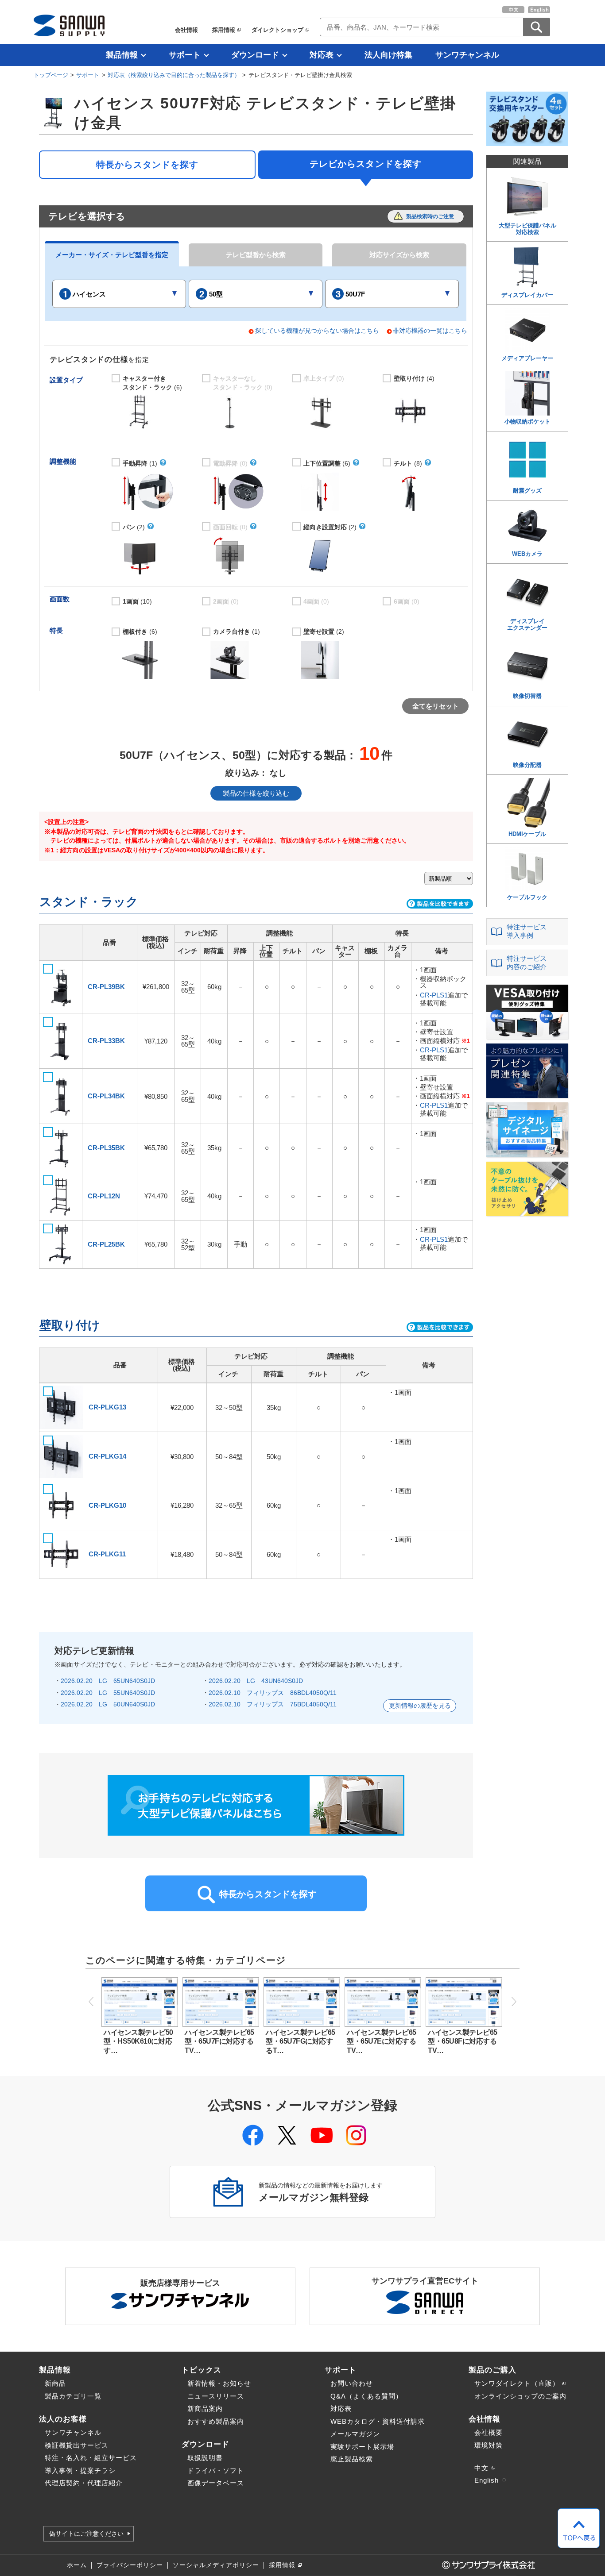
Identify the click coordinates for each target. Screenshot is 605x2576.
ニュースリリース (216, 2396)
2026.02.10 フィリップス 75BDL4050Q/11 (273, 1704)
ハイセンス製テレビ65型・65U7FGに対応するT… (301, 2041)
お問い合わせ (352, 2383)
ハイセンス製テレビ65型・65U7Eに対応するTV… (382, 2041)
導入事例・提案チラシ (80, 2470)
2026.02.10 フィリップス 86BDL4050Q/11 (273, 1693)
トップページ (51, 75)
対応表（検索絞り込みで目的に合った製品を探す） (174, 75)
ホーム (77, 2565)
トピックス (202, 2370)
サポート (185, 55)
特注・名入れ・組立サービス (91, 2458)
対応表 (322, 55)
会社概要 (489, 2432)
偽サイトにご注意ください (86, 2534)
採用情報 (224, 30)
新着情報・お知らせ (219, 2383)
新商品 (55, 2383)
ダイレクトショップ (277, 30)
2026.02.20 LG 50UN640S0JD (108, 1704)
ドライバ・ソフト (216, 2470)
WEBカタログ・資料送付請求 (378, 2421)
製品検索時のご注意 (430, 216)
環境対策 (489, 2445)
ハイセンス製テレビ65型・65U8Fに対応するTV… (463, 2041)
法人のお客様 (63, 2419)
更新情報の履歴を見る (420, 1706)
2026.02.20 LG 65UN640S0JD (108, 1681)
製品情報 (122, 55)
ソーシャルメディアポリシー (216, 2565)
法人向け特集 (388, 55)
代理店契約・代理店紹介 (84, 2483)
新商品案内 (205, 2409)
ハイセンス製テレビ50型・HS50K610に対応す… (138, 2041)
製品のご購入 (493, 2370)
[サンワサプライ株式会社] (69, 25)
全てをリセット (436, 706)
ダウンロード (255, 55)
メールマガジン (355, 2434)
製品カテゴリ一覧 (73, 2396)
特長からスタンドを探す (147, 165)
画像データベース (216, 2483)
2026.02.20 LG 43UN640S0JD (256, 1681)
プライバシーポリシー (130, 2565)
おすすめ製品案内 (216, 2421)
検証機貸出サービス (77, 2445)
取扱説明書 (205, 2458)
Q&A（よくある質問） (366, 2396)
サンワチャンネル (467, 55)
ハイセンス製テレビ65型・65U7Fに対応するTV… (219, 2041)
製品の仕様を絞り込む (256, 793)
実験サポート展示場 (362, 2447)
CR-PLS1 (434, 995)
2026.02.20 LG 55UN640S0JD (108, 1693)
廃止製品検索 (352, 2459)
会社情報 (186, 30)
